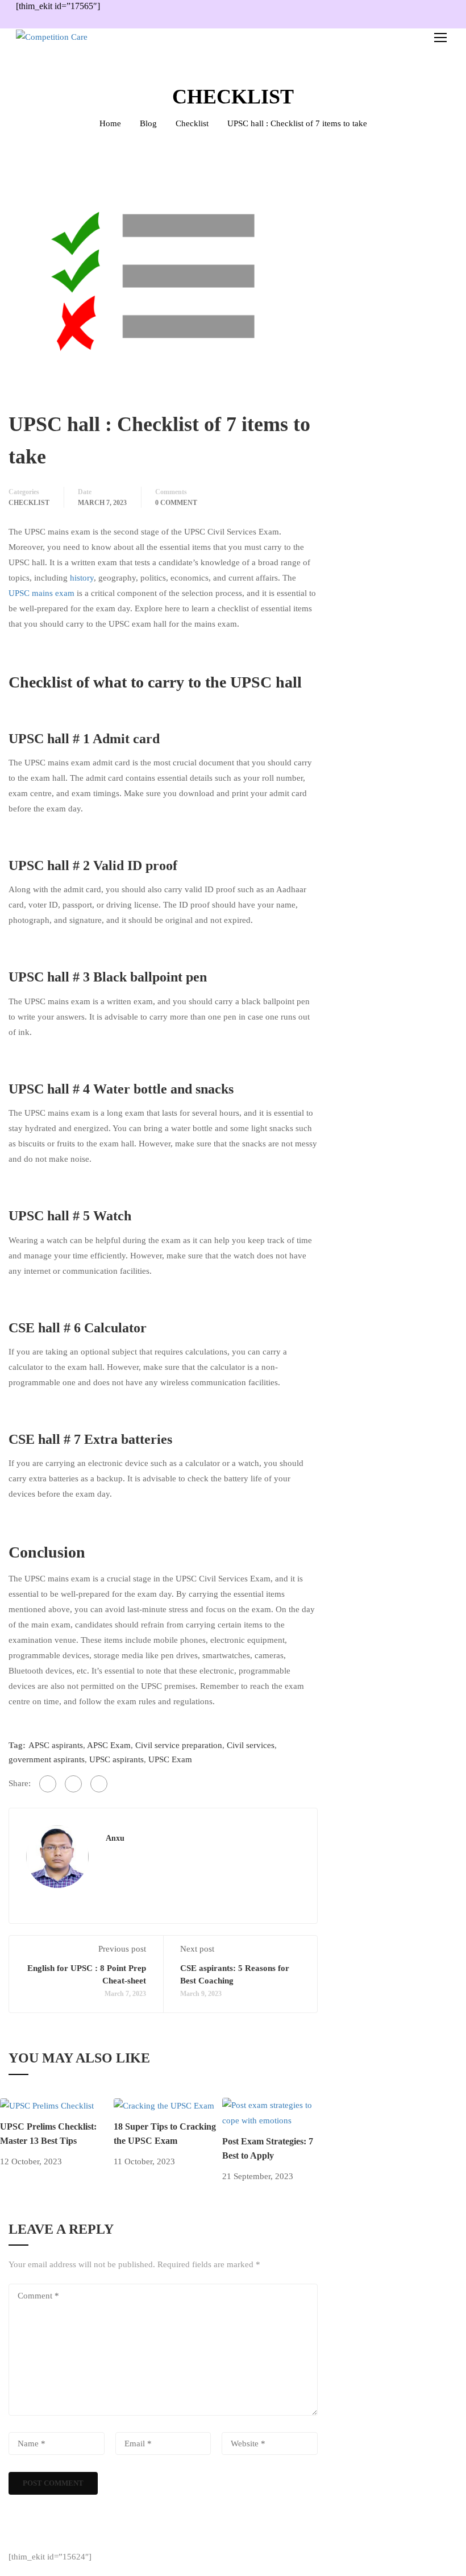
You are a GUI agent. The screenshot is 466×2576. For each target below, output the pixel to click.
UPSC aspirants (116, 1759)
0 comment (176, 503)
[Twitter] (73, 1784)
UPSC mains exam (41, 593)
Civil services (251, 1745)
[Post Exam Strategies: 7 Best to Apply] (274, 2112)
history (82, 578)
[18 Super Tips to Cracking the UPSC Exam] (164, 2105)
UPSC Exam (170, 1759)
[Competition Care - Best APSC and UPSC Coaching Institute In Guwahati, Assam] (84, 37)
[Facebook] (48, 1784)
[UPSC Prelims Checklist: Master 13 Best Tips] (47, 2105)
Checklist (192, 123)
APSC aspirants (56, 1745)
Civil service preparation (179, 1745)
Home (110, 123)
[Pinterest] (99, 1784)
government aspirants (47, 1759)
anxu (115, 1838)
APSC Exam (109, 1745)
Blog (148, 123)
